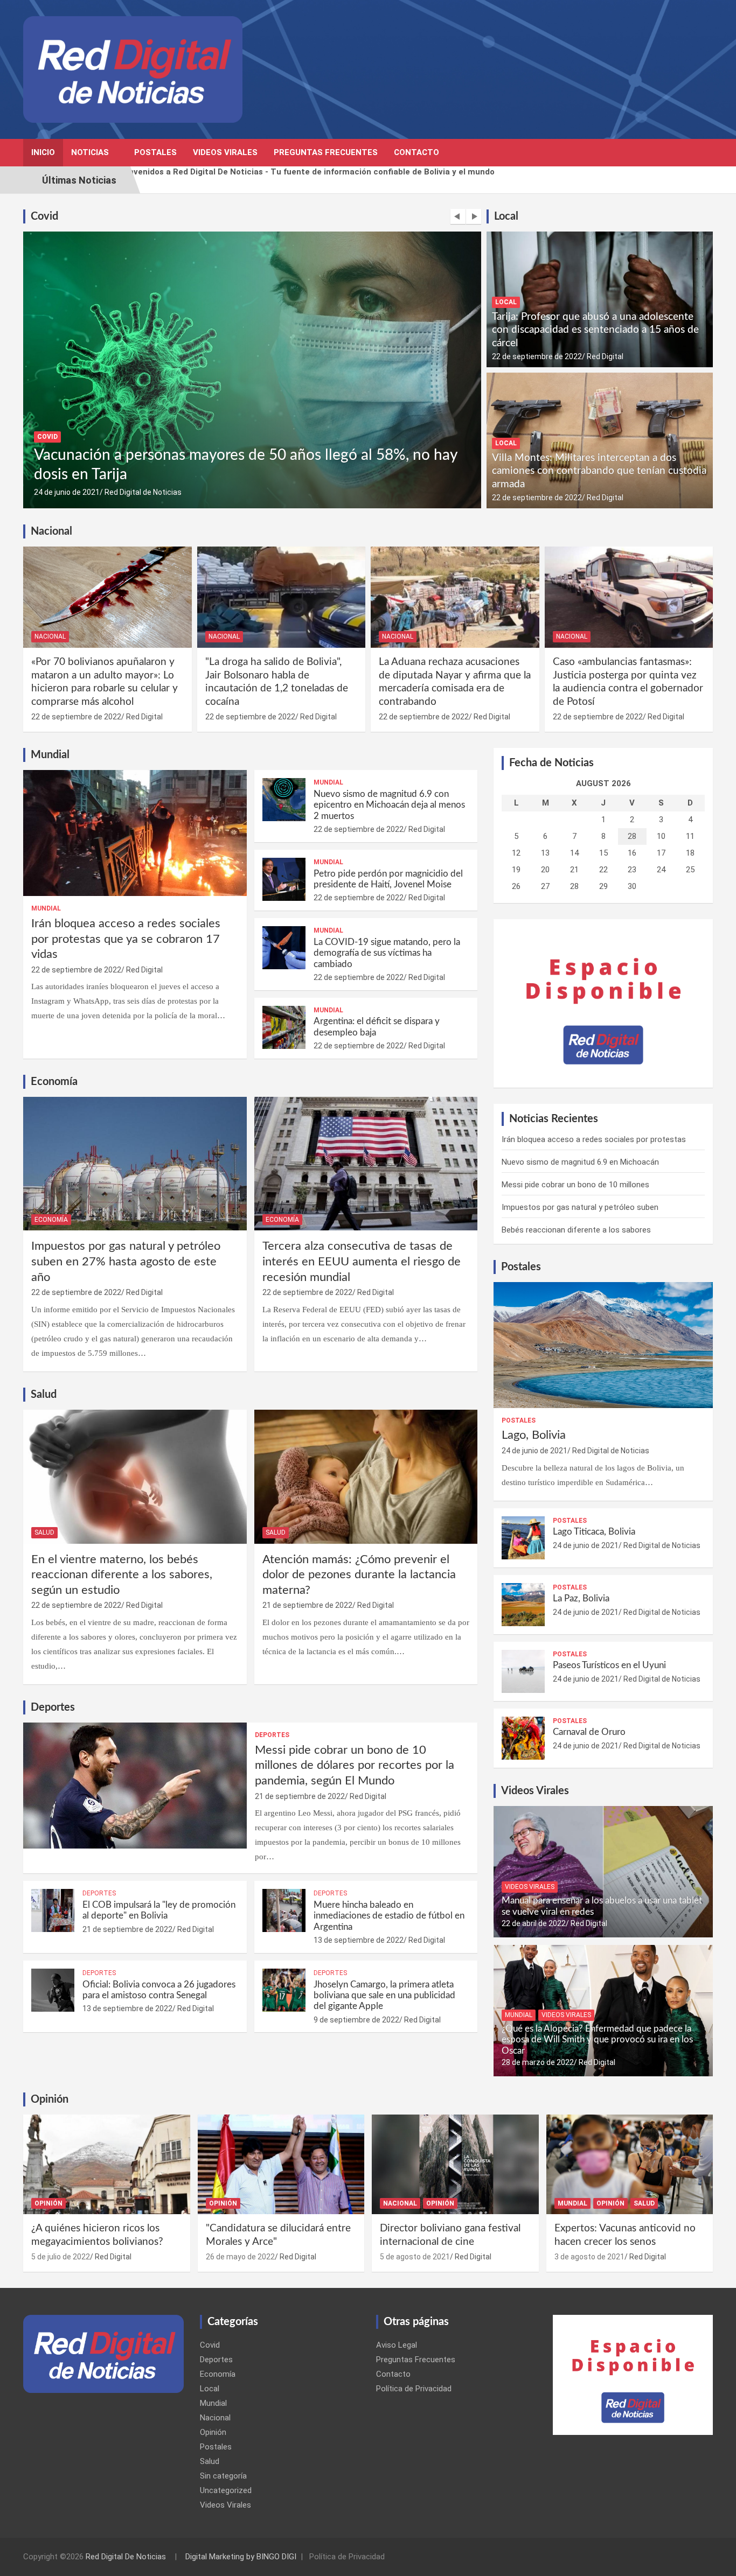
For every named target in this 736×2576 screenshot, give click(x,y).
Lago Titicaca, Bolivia (594, 1532)
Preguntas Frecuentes (326, 152)
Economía (51, 1220)
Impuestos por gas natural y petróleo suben (580, 1207)
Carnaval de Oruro (589, 1732)
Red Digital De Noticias (126, 2557)
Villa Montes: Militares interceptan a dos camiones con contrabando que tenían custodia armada (599, 471)
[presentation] (458, 216)
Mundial (46, 908)
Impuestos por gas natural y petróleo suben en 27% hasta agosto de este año (126, 1261)
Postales (155, 152)
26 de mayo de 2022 (240, 2257)
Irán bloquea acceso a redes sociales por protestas (594, 1139)
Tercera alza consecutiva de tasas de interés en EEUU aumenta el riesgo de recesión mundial (362, 1261)
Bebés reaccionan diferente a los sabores (576, 1230)
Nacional (50, 636)
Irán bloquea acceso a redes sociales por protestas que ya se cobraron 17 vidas (126, 939)
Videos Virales (225, 152)
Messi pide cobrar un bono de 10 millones (575, 1185)
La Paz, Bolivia (581, 1598)
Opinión (48, 2203)
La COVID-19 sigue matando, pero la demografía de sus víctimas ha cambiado (387, 953)
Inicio (43, 152)
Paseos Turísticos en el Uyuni (609, 1665)
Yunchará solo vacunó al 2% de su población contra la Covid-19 (244, 474)
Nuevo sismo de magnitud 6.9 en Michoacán (580, 1162)
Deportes (272, 1735)
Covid (47, 457)
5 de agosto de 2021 (415, 2257)
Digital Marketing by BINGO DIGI (241, 2557)
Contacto (416, 152)
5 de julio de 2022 (61, 2257)
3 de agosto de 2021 (589, 2257)
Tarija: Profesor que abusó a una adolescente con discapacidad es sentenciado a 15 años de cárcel (595, 330)
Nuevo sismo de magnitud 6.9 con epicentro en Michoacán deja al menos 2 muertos (389, 805)
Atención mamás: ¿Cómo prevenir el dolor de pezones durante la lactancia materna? (359, 1575)
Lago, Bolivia (534, 1435)
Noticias (90, 152)
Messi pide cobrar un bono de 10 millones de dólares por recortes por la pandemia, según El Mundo (355, 1765)
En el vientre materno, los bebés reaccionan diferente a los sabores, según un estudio (122, 1575)
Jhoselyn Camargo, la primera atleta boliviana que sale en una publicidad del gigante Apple (384, 1996)
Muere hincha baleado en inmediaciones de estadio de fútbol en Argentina (389, 1916)
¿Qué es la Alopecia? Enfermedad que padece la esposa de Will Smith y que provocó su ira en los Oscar (597, 2040)
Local (506, 302)
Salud (44, 1532)
